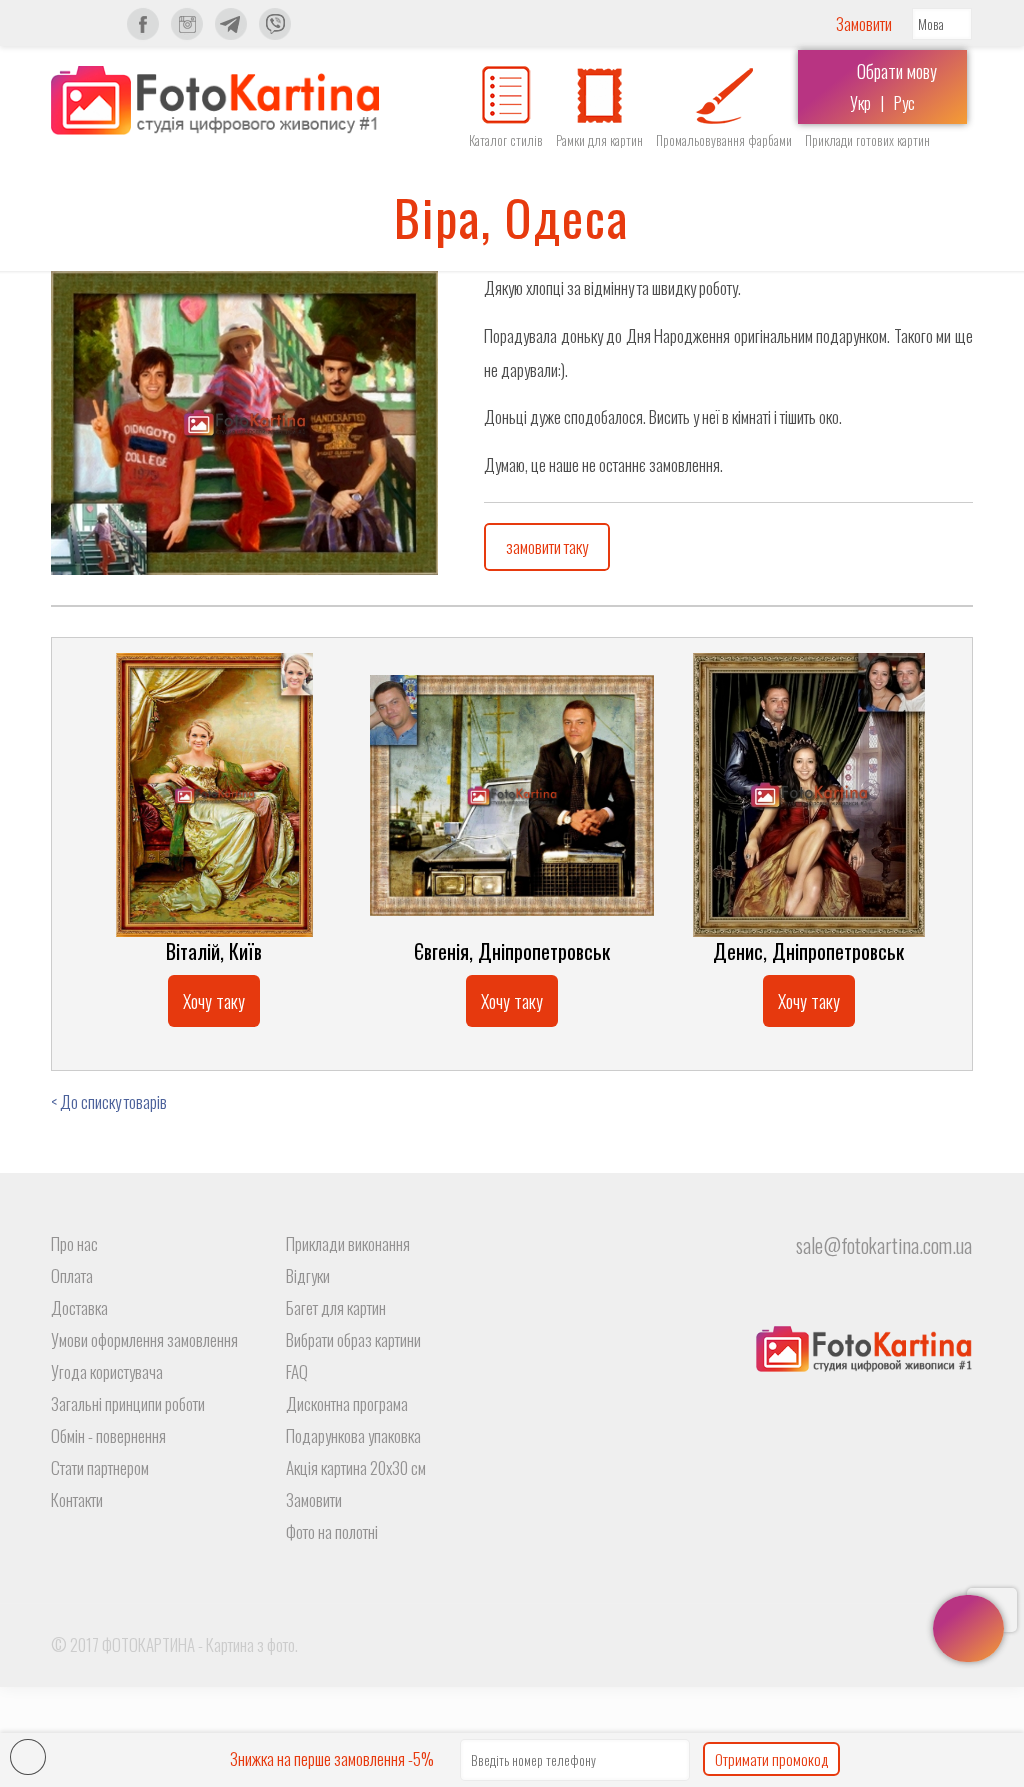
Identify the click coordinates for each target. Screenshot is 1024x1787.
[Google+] (885, 1645)
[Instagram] (187, 34)
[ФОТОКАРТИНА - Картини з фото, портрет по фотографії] (214, 100)
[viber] (275, 34)
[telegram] (231, 34)
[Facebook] (858, 1645)
